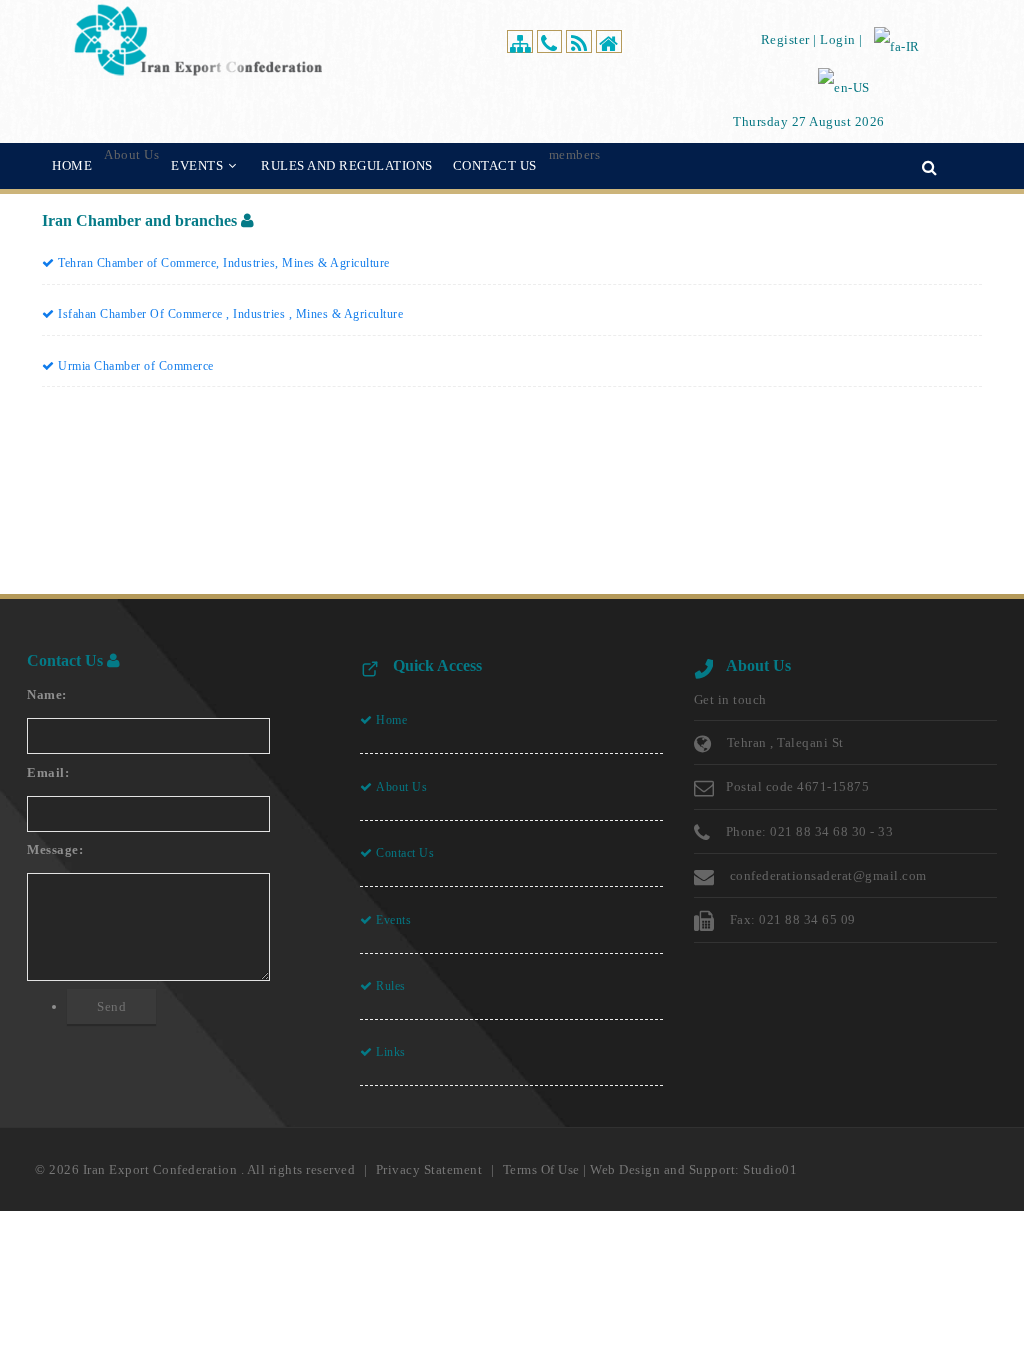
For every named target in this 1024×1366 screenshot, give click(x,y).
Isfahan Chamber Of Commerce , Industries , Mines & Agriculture (229, 314)
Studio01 (770, 1169)
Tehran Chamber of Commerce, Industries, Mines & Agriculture (222, 263)
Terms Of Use (541, 1169)
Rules (389, 986)
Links (389, 1052)
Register (785, 39)
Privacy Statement (429, 1169)
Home (390, 720)
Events (392, 919)
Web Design (625, 1169)
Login (838, 39)
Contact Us (404, 853)
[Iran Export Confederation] (198, 38)
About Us (400, 787)
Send (111, 1006)
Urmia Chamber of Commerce (134, 366)
